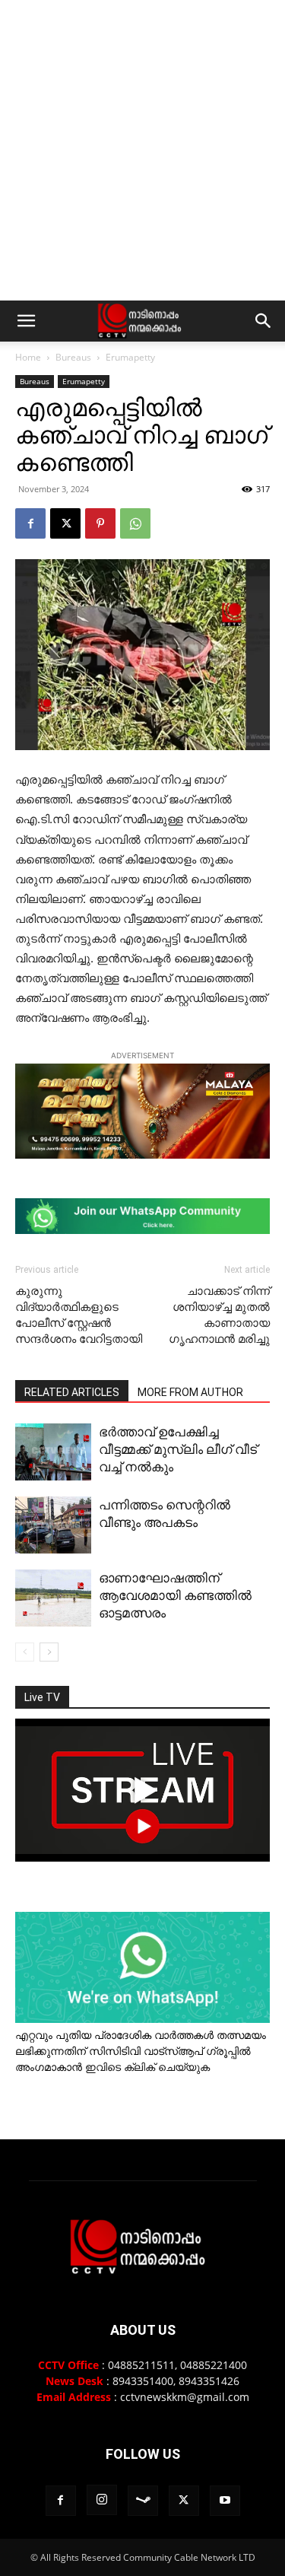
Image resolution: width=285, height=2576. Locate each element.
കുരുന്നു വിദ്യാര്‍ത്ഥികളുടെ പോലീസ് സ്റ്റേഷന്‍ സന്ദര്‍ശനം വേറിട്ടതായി (79, 1315)
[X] (65, 523)
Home (28, 357)
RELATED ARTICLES (72, 1392)
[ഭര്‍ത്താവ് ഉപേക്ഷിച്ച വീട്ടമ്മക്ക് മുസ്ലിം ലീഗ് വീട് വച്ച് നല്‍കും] (53, 1452)
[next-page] (49, 1652)
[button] (26, 321)
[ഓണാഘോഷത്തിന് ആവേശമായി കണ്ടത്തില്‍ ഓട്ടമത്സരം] (53, 1598)
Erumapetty (130, 357)
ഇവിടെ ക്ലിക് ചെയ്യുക (147, 2067)
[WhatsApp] (135, 523)
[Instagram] (102, 2500)
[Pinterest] (100, 523)
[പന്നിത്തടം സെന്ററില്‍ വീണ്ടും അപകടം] (53, 1525)
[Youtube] (225, 2501)
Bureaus (73, 357)
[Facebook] (30, 523)
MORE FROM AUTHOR (190, 1392)
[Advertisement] (142, 150)
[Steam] (143, 2501)
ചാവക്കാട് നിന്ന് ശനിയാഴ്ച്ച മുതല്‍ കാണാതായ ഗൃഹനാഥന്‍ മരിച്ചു (219, 1315)
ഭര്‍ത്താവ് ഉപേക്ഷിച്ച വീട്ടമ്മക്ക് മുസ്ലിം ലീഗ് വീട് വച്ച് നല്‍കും (178, 1449)
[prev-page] (25, 1652)
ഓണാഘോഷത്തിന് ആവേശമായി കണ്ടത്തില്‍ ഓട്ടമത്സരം (175, 1595)
